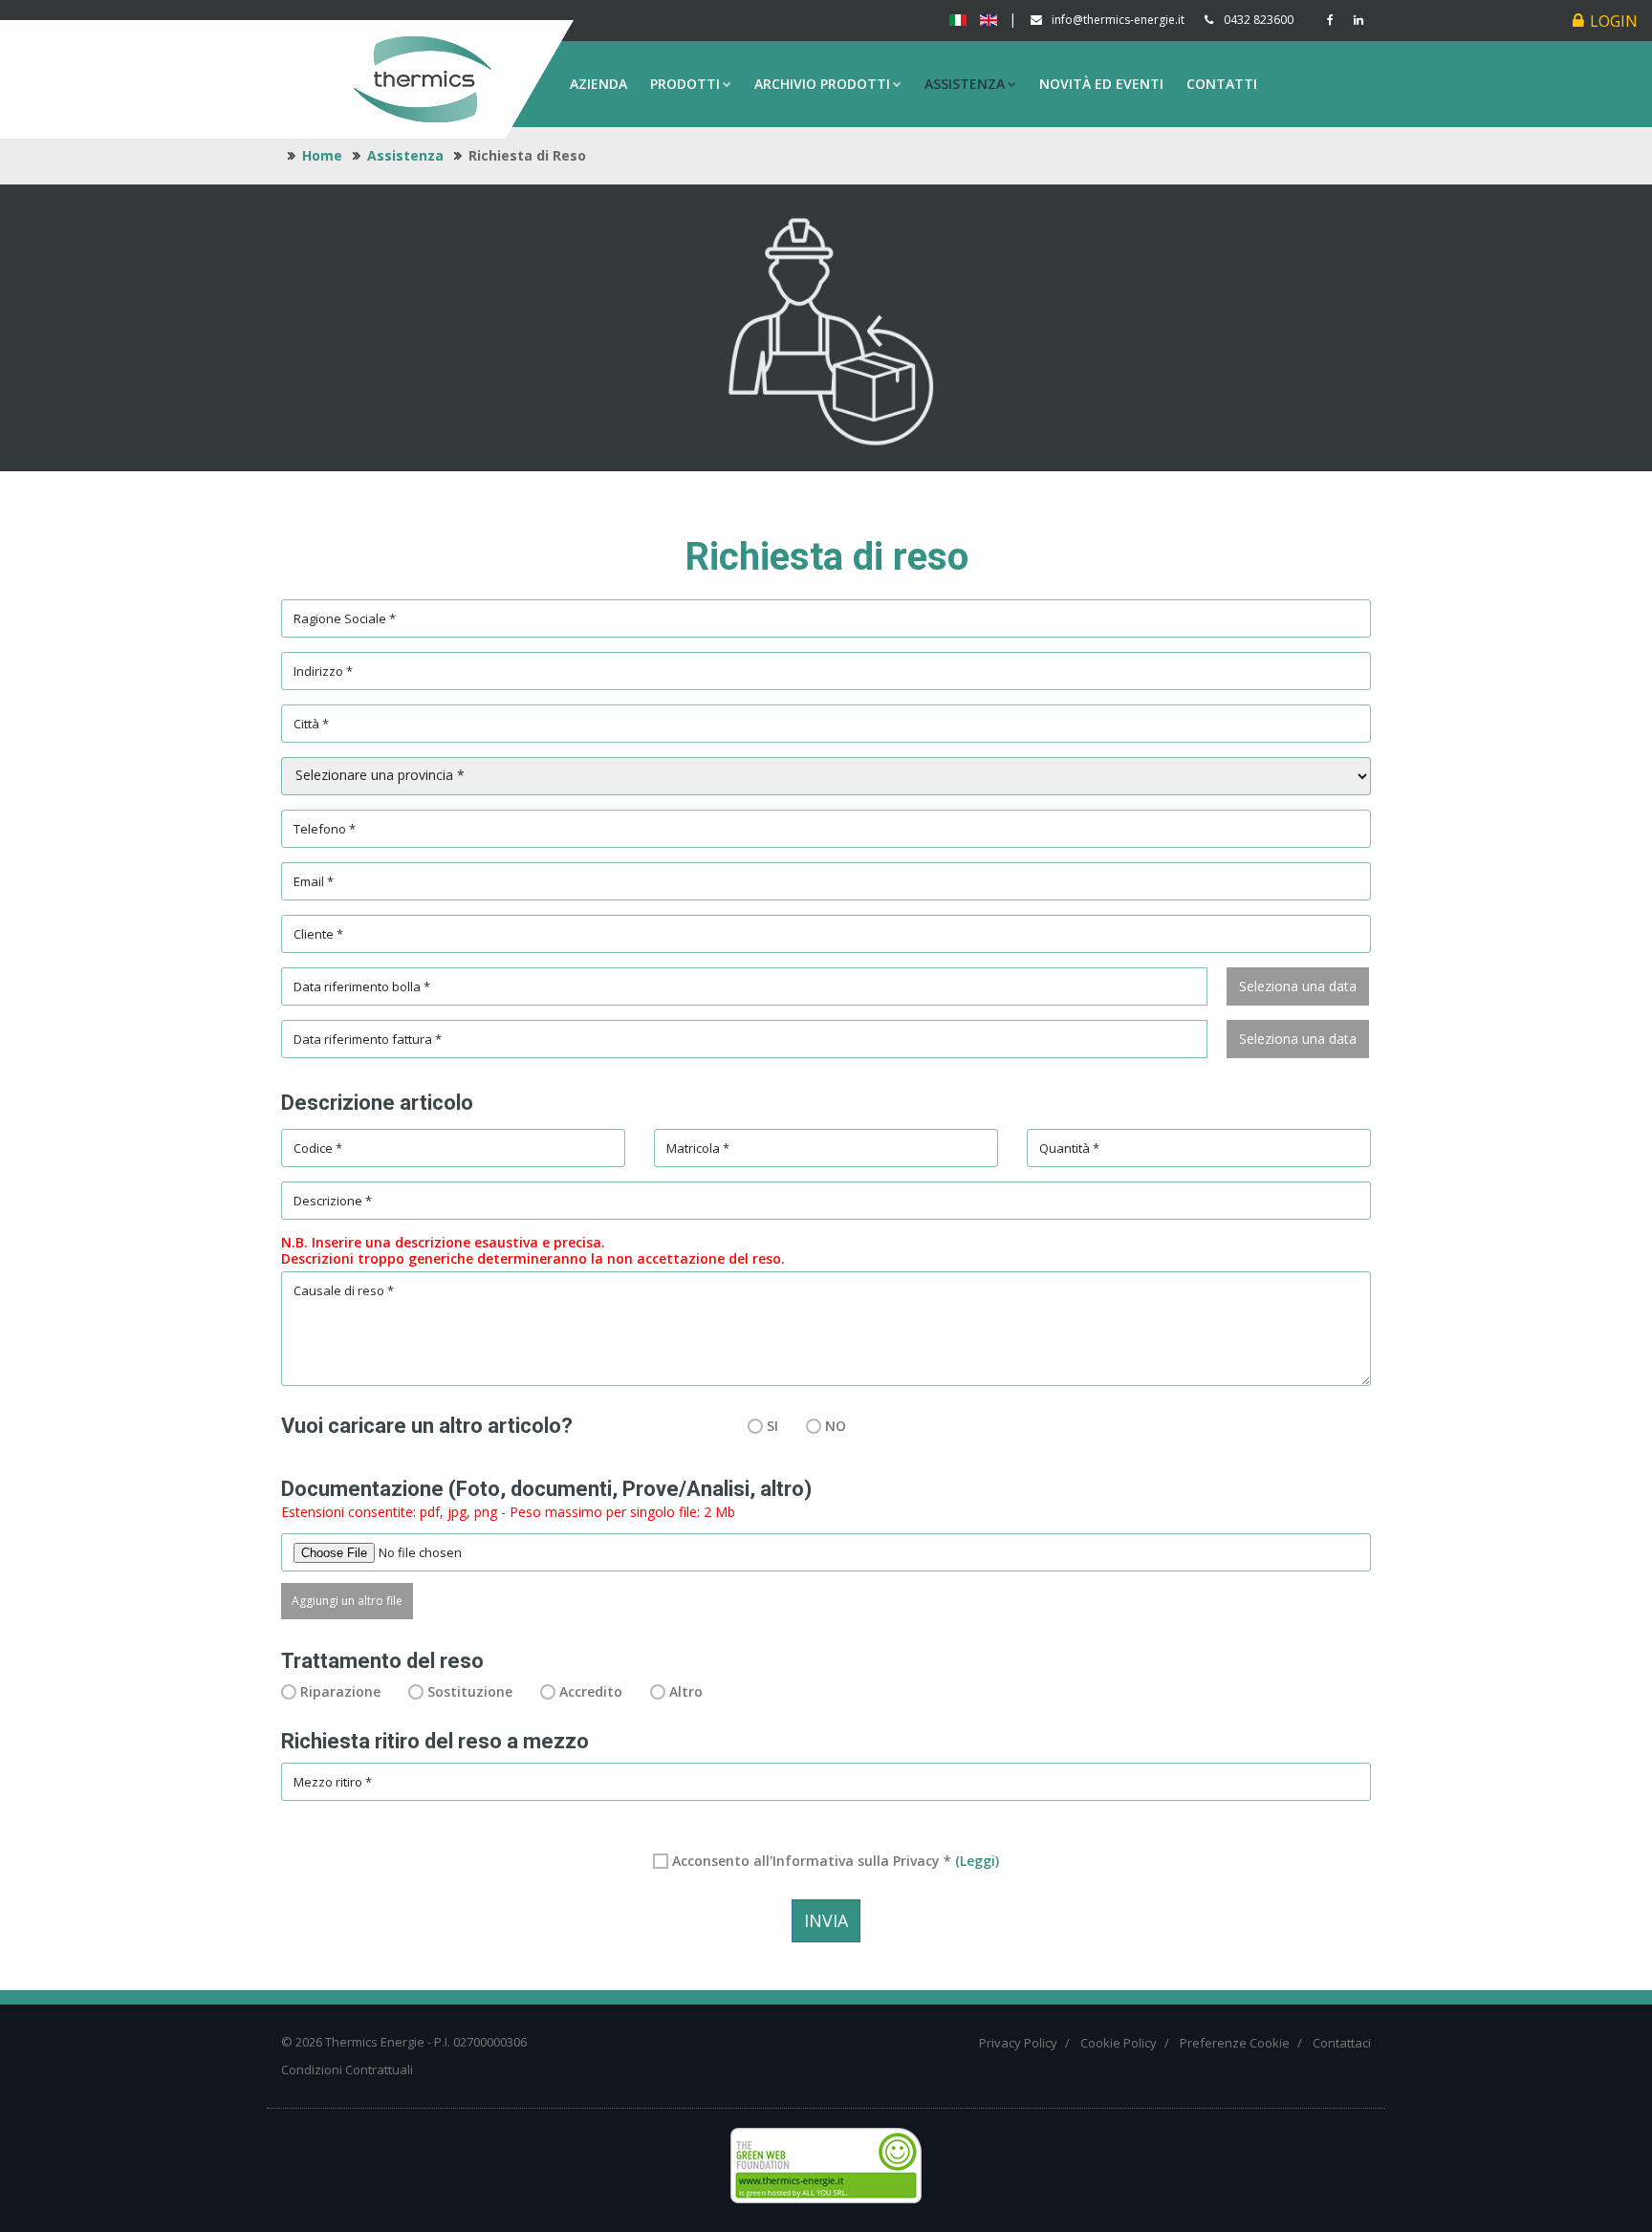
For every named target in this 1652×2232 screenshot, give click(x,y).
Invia (826, 1920)
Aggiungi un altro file (347, 1601)
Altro (686, 1691)
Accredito (591, 1691)
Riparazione (340, 1691)
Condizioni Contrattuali (347, 2069)
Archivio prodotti (822, 84)
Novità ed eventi (1101, 84)
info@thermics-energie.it (1118, 20)
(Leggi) (977, 1861)
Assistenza (965, 84)
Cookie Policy (1119, 2043)
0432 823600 (1259, 20)
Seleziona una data (1298, 986)
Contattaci (1342, 2043)
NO (836, 1426)
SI (772, 1426)
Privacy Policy (1018, 2043)
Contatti (1222, 84)
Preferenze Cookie (1235, 2043)
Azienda (598, 84)
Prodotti (685, 84)
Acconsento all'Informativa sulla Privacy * (836, 1861)
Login (1614, 21)
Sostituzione (470, 1691)
